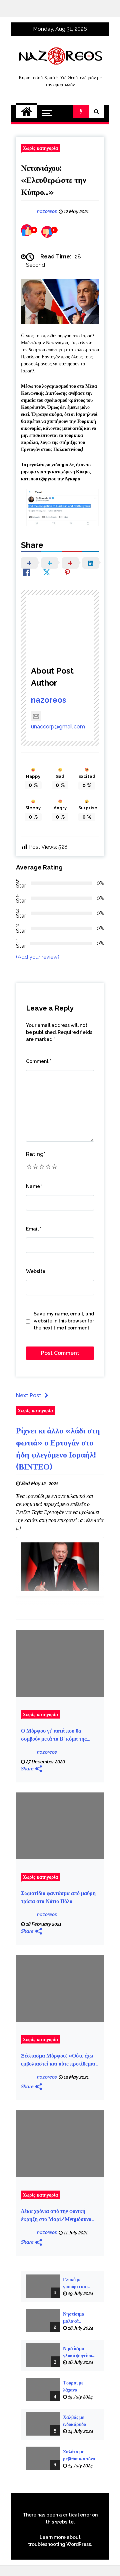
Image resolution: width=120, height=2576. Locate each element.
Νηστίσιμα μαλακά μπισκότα (74, 2318)
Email (34, 1229)
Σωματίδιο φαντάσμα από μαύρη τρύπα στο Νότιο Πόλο (58, 1897)
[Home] (26, 112)
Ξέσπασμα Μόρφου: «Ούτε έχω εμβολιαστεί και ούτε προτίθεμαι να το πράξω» (58, 2060)
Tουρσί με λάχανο (73, 2386)
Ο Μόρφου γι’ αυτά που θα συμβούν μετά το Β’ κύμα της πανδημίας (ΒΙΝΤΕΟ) (54, 1735)
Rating (36, 1154)
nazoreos (49, 700)
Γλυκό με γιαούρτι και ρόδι (75, 2284)
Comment (39, 1061)
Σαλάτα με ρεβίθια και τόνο (79, 2455)
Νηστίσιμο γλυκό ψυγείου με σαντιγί (77, 2352)
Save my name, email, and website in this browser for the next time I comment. (64, 1321)
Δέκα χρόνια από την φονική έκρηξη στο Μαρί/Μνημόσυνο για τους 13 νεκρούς (56, 2216)
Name (34, 1186)
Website (36, 1271)
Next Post (29, 1395)
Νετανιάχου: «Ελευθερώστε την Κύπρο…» (54, 180)
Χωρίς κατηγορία (40, 148)
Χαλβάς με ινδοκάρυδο (74, 2421)
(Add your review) (38, 957)
